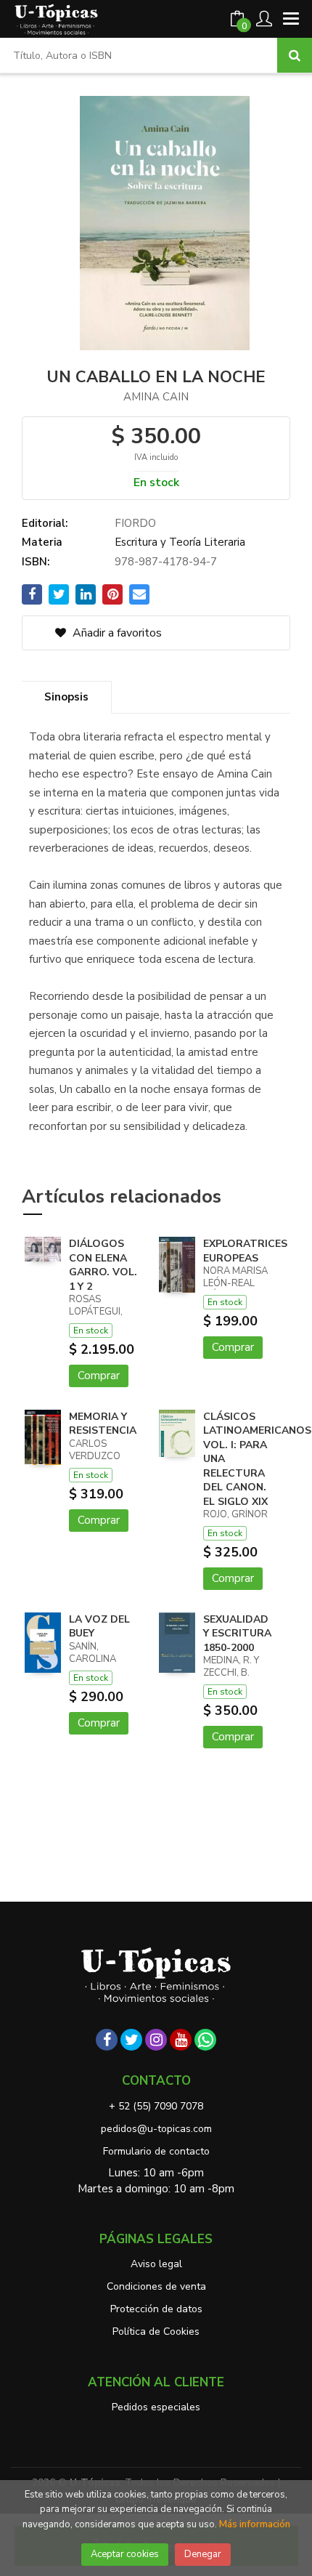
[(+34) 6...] (205, 2040)
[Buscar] (295, 55)
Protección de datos (156, 2309)
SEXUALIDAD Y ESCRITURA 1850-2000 (237, 1634)
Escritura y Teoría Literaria (180, 542)
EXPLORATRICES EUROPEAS (245, 1251)
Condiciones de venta (156, 2286)
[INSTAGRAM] (156, 2040)
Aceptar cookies (125, 2554)
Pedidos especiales (156, 2407)
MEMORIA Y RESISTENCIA (103, 1424)
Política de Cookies (156, 2331)
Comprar (99, 1376)
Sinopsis (66, 697)
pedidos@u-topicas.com (156, 2129)
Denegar (203, 2554)
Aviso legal (156, 2264)
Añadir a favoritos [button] (116, 633)
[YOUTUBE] (181, 2040)
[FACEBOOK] (107, 2040)
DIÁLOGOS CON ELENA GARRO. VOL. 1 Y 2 (103, 1265)
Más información (255, 2524)
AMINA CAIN (156, 397)
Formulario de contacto (156, 2151)
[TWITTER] (131, 2040)
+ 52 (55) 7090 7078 (156, 2106)
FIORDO (135, 523)
